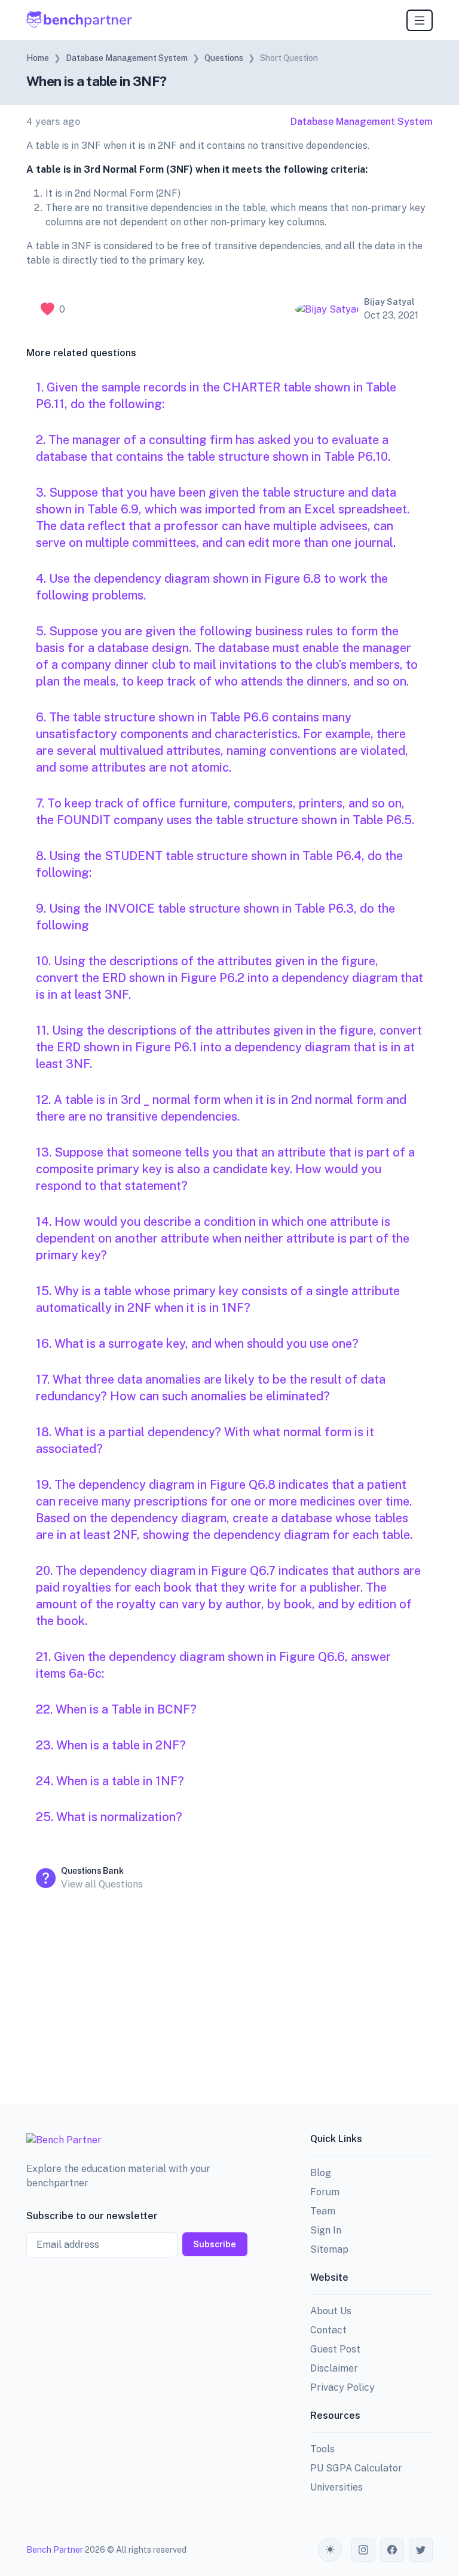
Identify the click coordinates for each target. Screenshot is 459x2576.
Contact (328, 2330)
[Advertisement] (229, 2001)
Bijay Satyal (389, 302)
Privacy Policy (342, 2387)
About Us (331, 2311)
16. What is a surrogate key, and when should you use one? (197, 1344)
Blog (321, 2173)
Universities (336, 2487)
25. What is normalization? (109, 1817)
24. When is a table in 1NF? (110, 1781)
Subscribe (215, 2244)
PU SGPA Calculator (356, 2468)
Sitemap (329, 2249)
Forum (325, 2192)
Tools (322, 2449)
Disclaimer (334, 2368)
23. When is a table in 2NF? (111, 1745)
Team (323, 2211)
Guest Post (335, 2349)
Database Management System (362, 122)
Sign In (326, 2230)
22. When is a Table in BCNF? (116, 1709)
